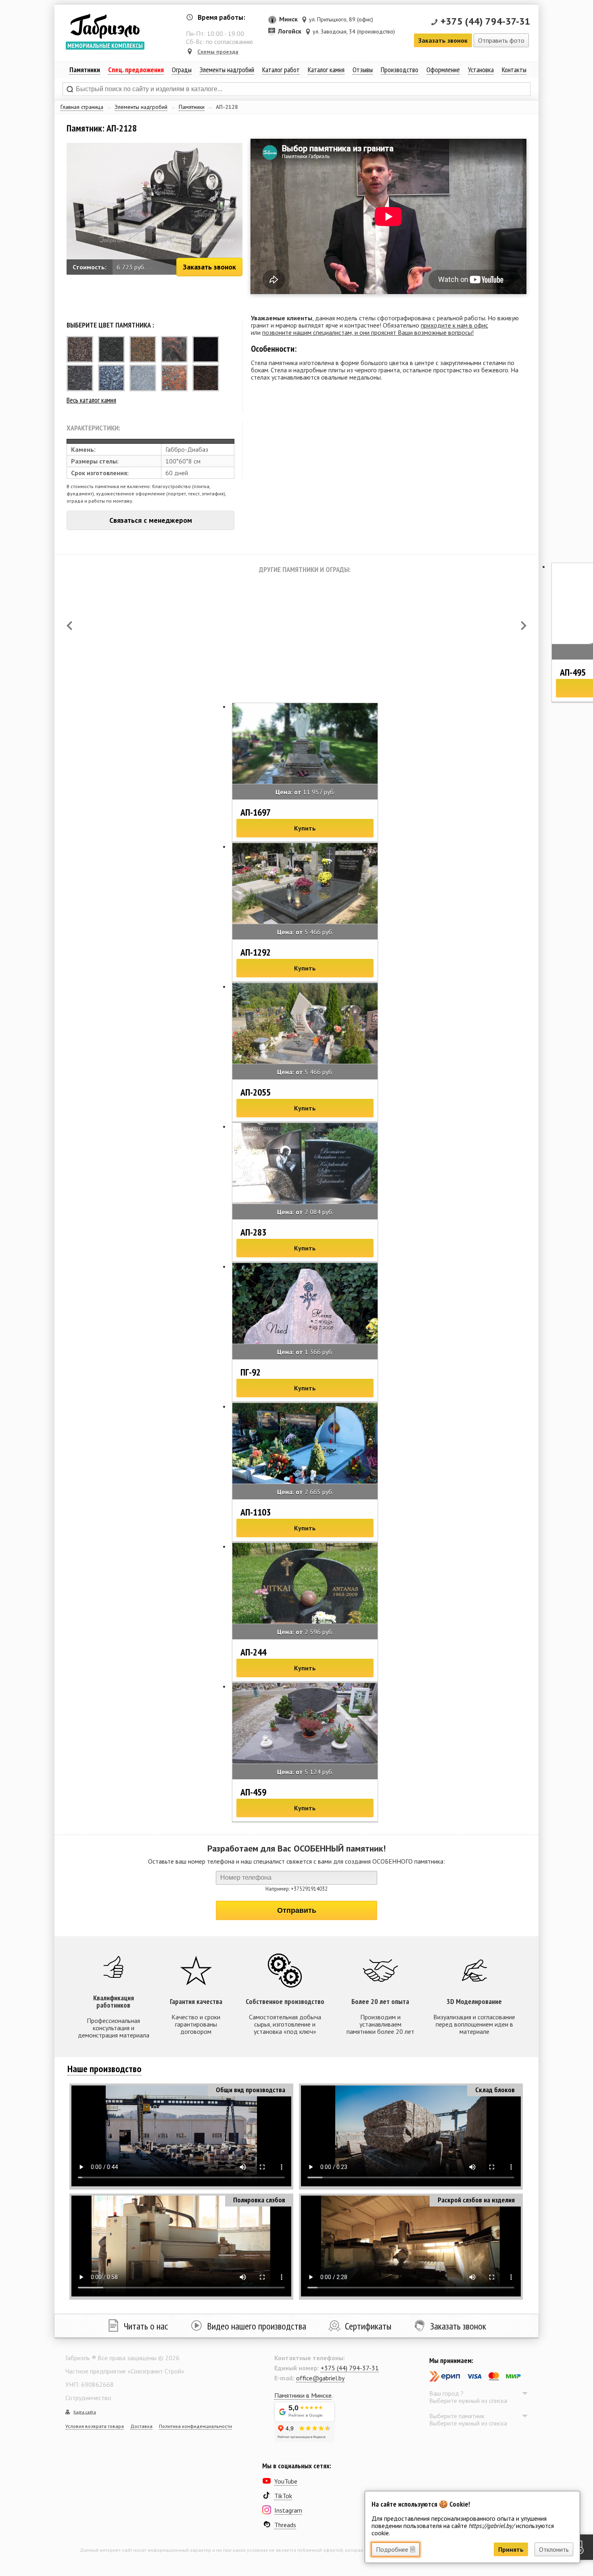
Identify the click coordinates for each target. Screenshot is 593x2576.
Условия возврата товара (95, 2426)
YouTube (286, 2481)
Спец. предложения (136, 70)
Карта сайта (85, 2412)
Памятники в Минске (303, 2395)
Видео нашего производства (257, 2326)
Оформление (443, 70)
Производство (400, 70)
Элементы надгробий (141, 107)
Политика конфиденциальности (195, 2426)
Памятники (192, 107)
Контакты (514, 70)
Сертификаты (368, 2326)
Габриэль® (105, 26)
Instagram (288, 2510)
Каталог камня (326, 70)
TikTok (283, 2496)
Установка (481, 70)
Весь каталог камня (91, 400)
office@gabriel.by (320, 2378)
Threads (285, 2525)
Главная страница (82, 107)
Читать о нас (146, 2326)
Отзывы (363, 70)
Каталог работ (281, 70)
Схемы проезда (218, 52)
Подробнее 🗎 (396, 2549)
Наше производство (104, 2069)
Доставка (141, 2426)
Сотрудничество (88, 2398)
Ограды (182, 70)
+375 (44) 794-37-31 (485, 21)
